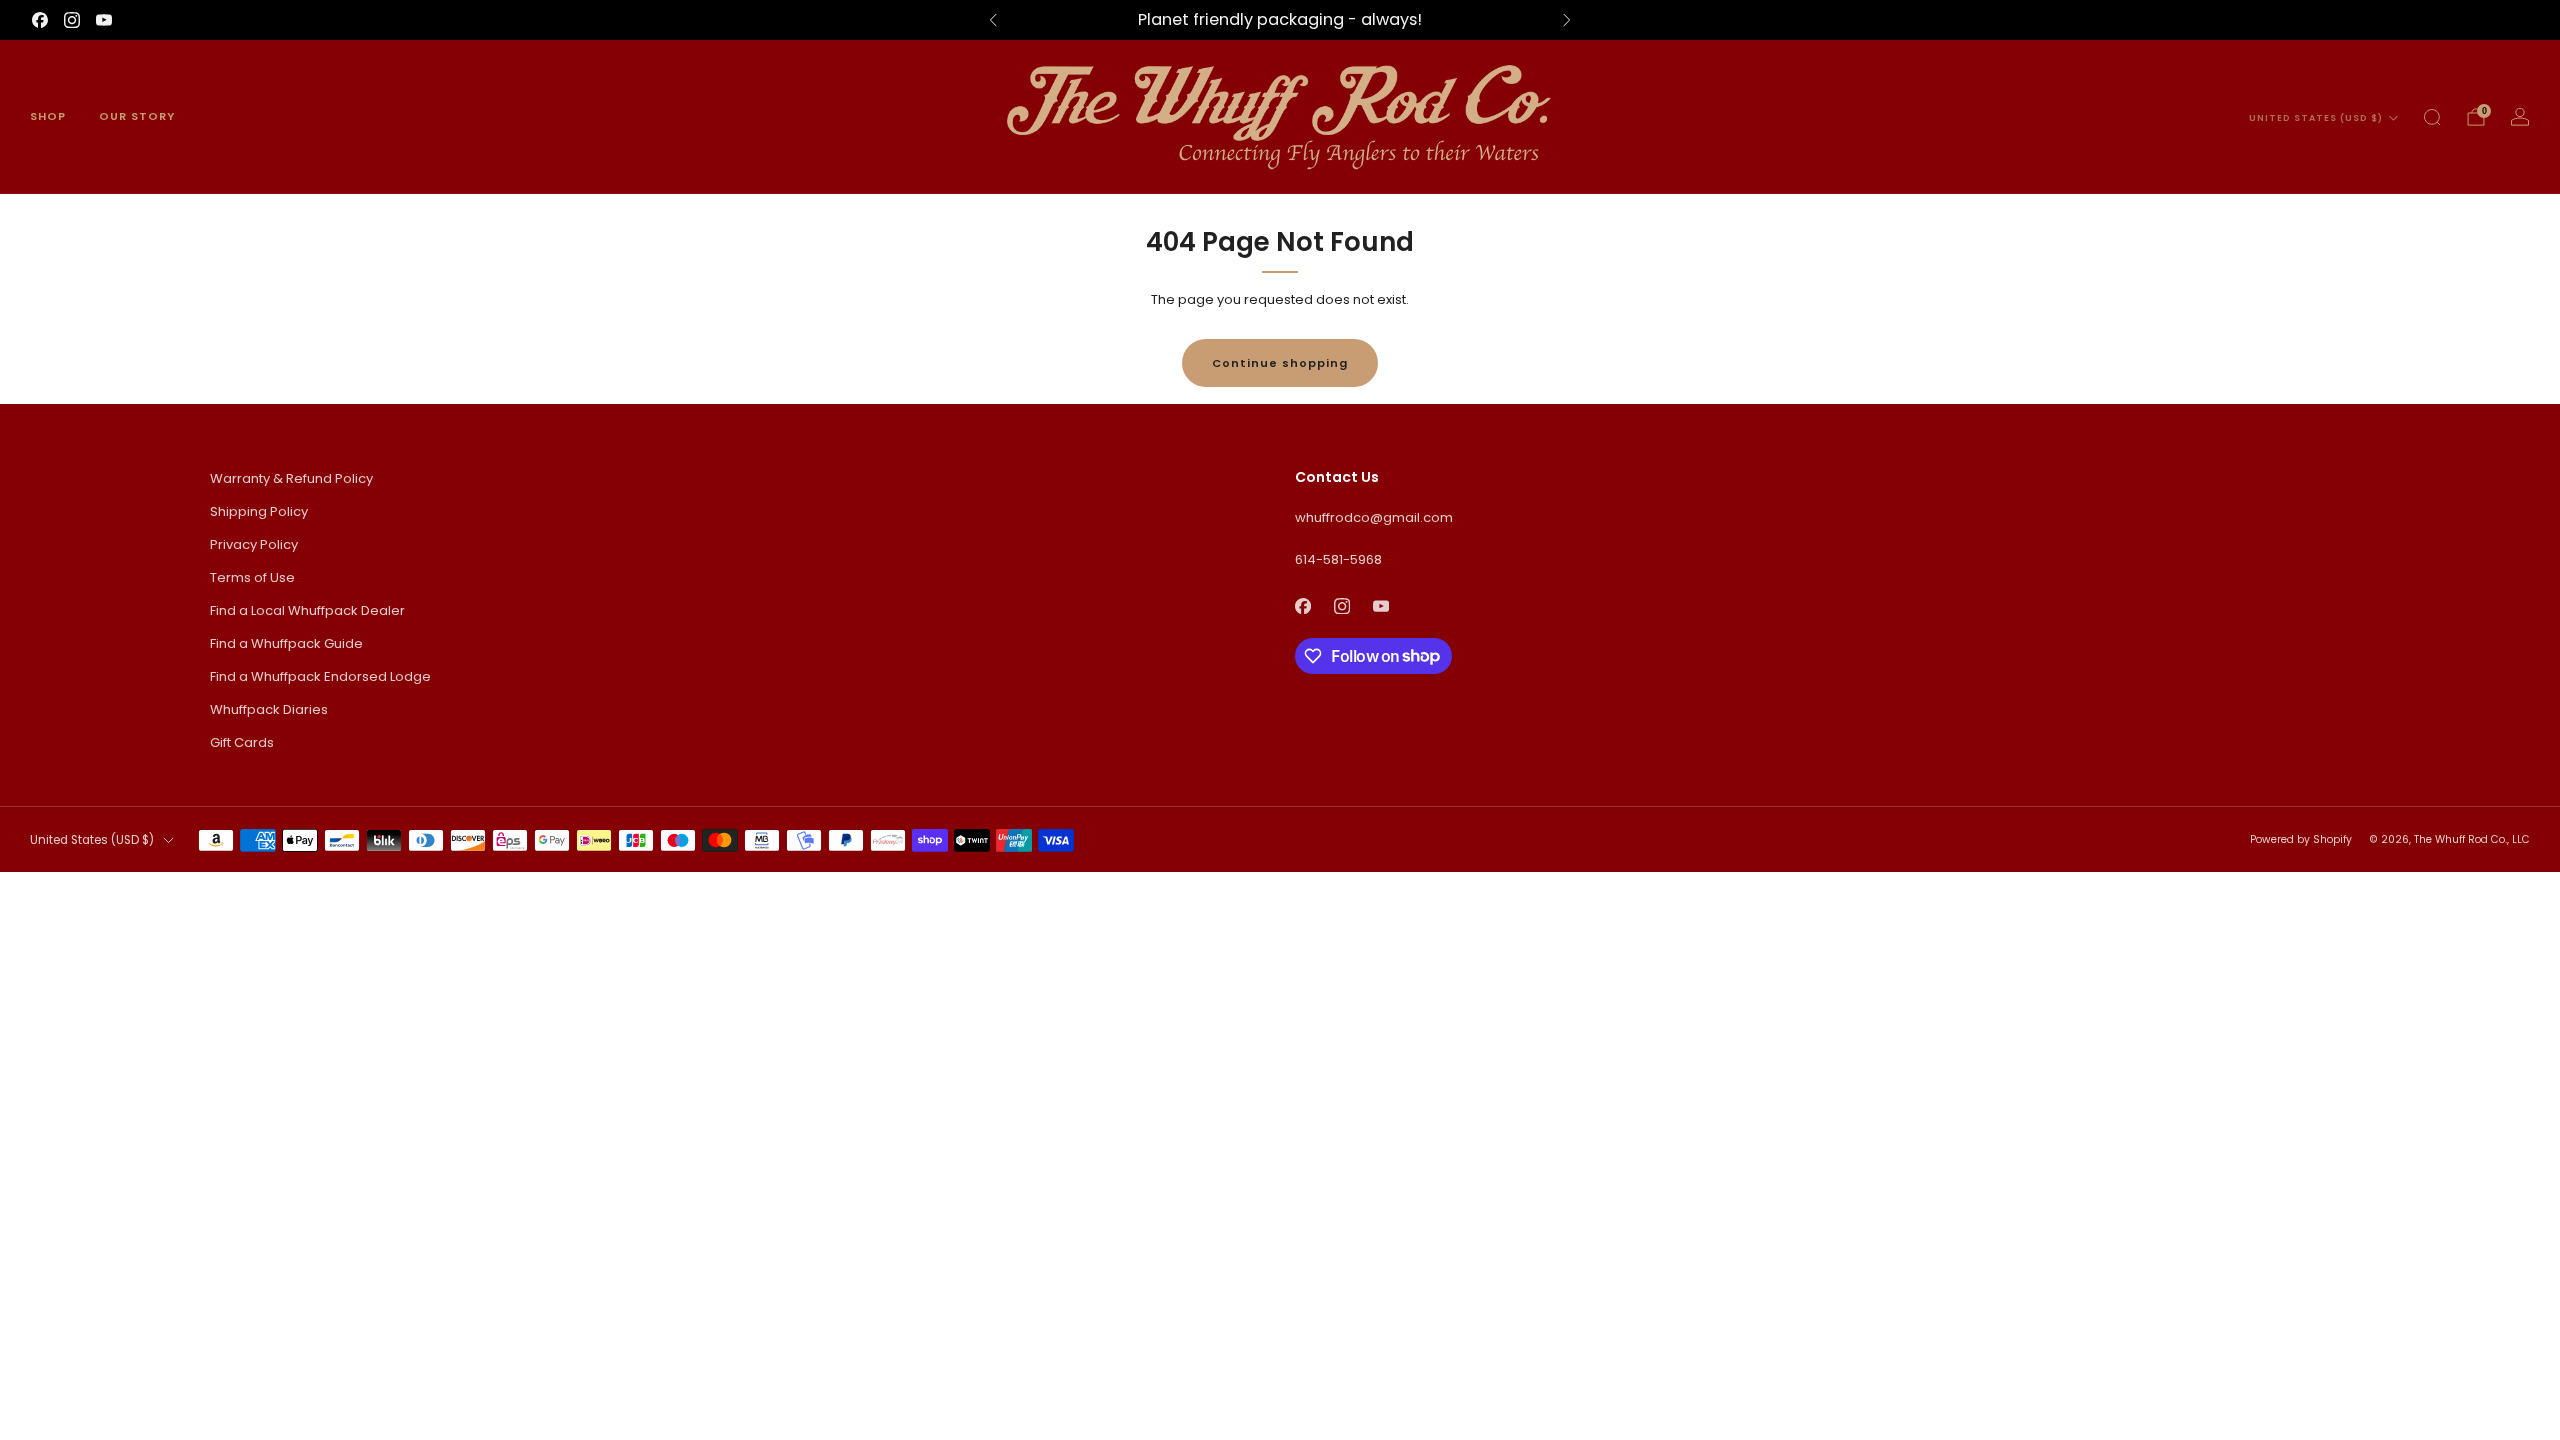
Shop (48, 116)
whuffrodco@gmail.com (1374, 517)
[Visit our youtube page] (104, 20)
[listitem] (1280, 20)
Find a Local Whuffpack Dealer (307, 610)
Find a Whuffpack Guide (286, 643)
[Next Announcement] (1567, 20)
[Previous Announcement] (993, 20)
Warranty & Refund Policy (291, 478)
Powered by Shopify (2301, 839)
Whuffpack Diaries (269, 709)
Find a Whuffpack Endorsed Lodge (320, 676)
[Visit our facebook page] (40, 20)
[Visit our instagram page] (72, 20)
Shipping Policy (259, 511)
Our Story (137, 116)
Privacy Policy (254, 544)
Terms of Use (252, 577)
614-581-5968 (1338, 559)
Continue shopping (1280, 363)
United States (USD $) (2316, 118)
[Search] (2432, 117)
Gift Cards (242, 742)
